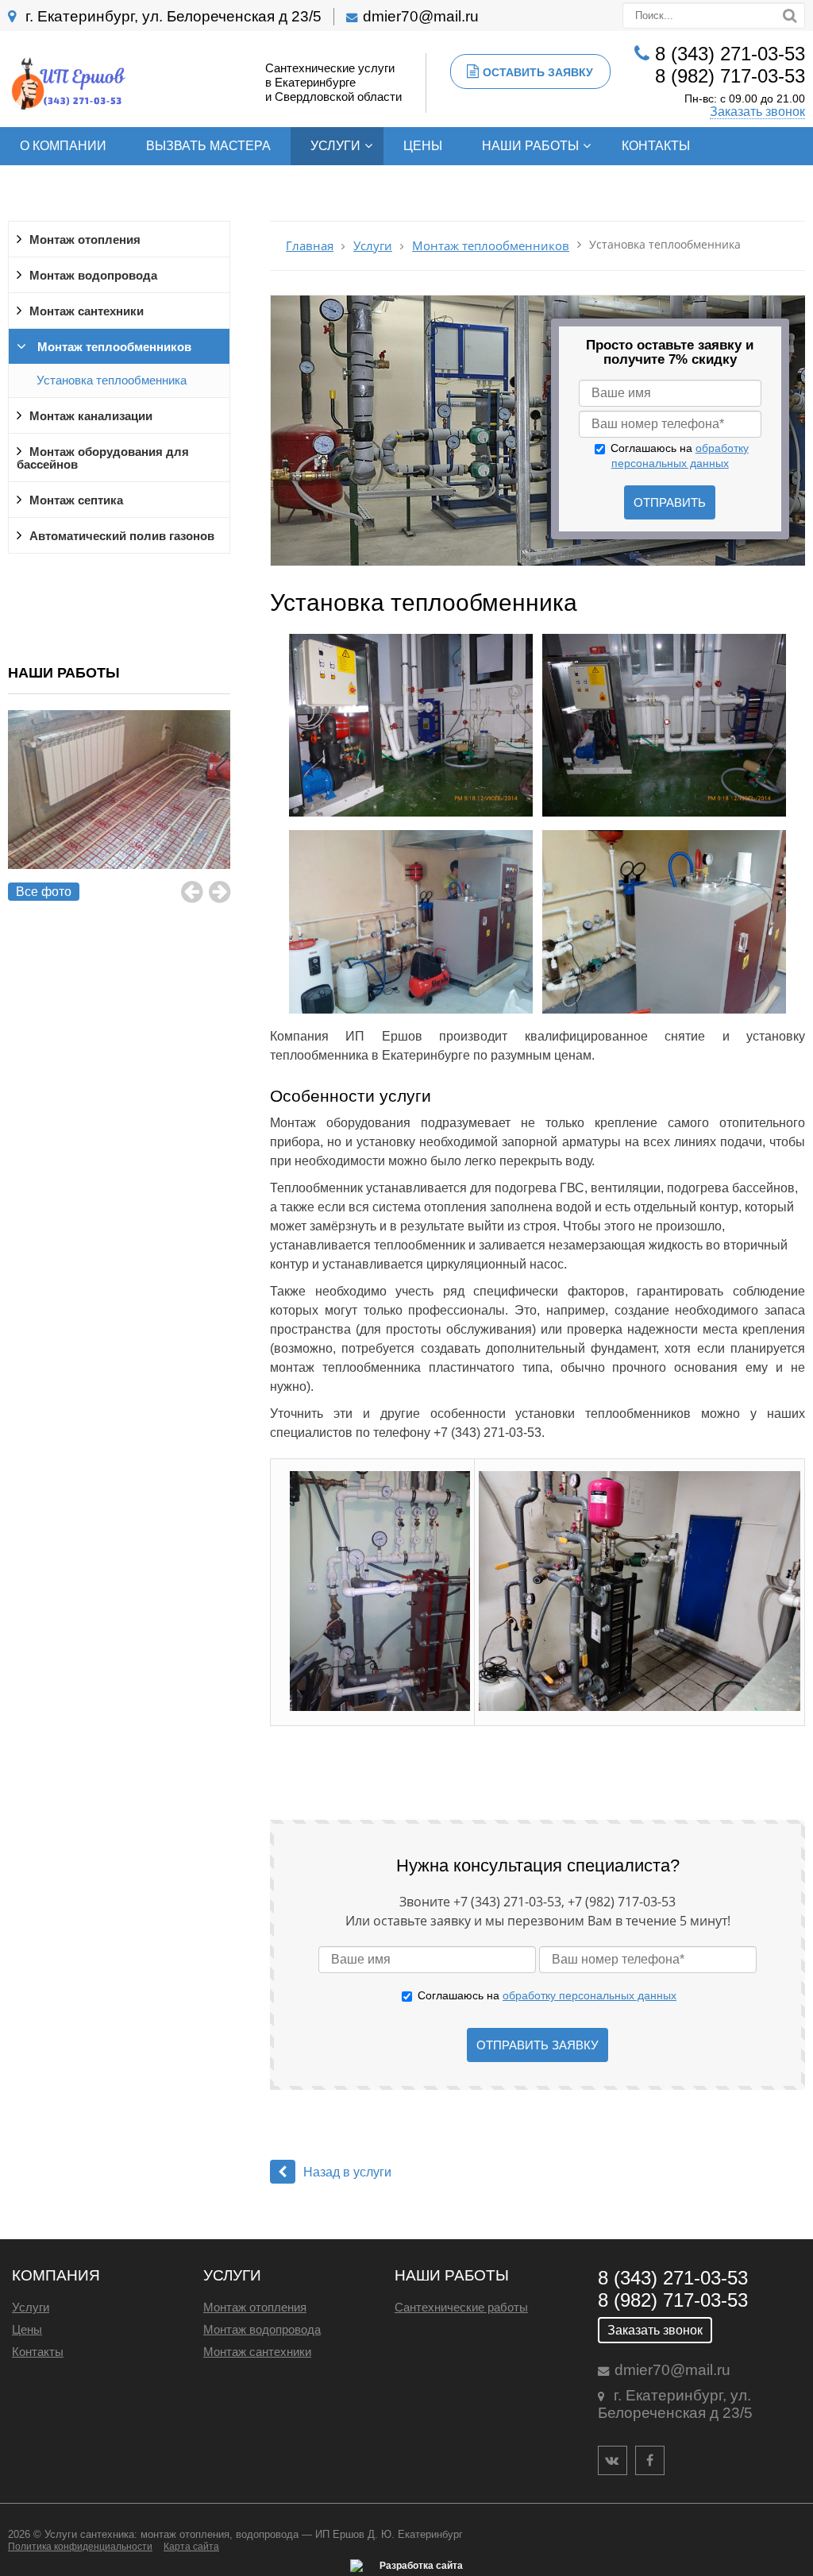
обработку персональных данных (590, 1995)
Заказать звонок (757, 112)
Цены (423, 146)
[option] (119, 807)
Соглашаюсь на (547, 1995)
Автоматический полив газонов (122, 536)
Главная (310, 246)
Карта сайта (191, 2547)
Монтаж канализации (91, 416)
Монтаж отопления (85, 240)
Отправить (670, 502)
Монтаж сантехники (87, 311)
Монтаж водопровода (93, 276)
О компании (63, 146)
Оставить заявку (538, 72)
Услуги (335, 146)
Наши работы (530, 146)
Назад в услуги (347, 2172)
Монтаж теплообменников (113, 347)
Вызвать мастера (208, 146)
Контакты (656, 146)
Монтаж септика (76, 500)
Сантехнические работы (461, 2307)
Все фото (44, 892)
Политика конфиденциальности (80, 2547)
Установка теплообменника (112, 380)
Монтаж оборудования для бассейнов (103, 458)
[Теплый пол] (119, 807)
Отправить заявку (538, 2045)
